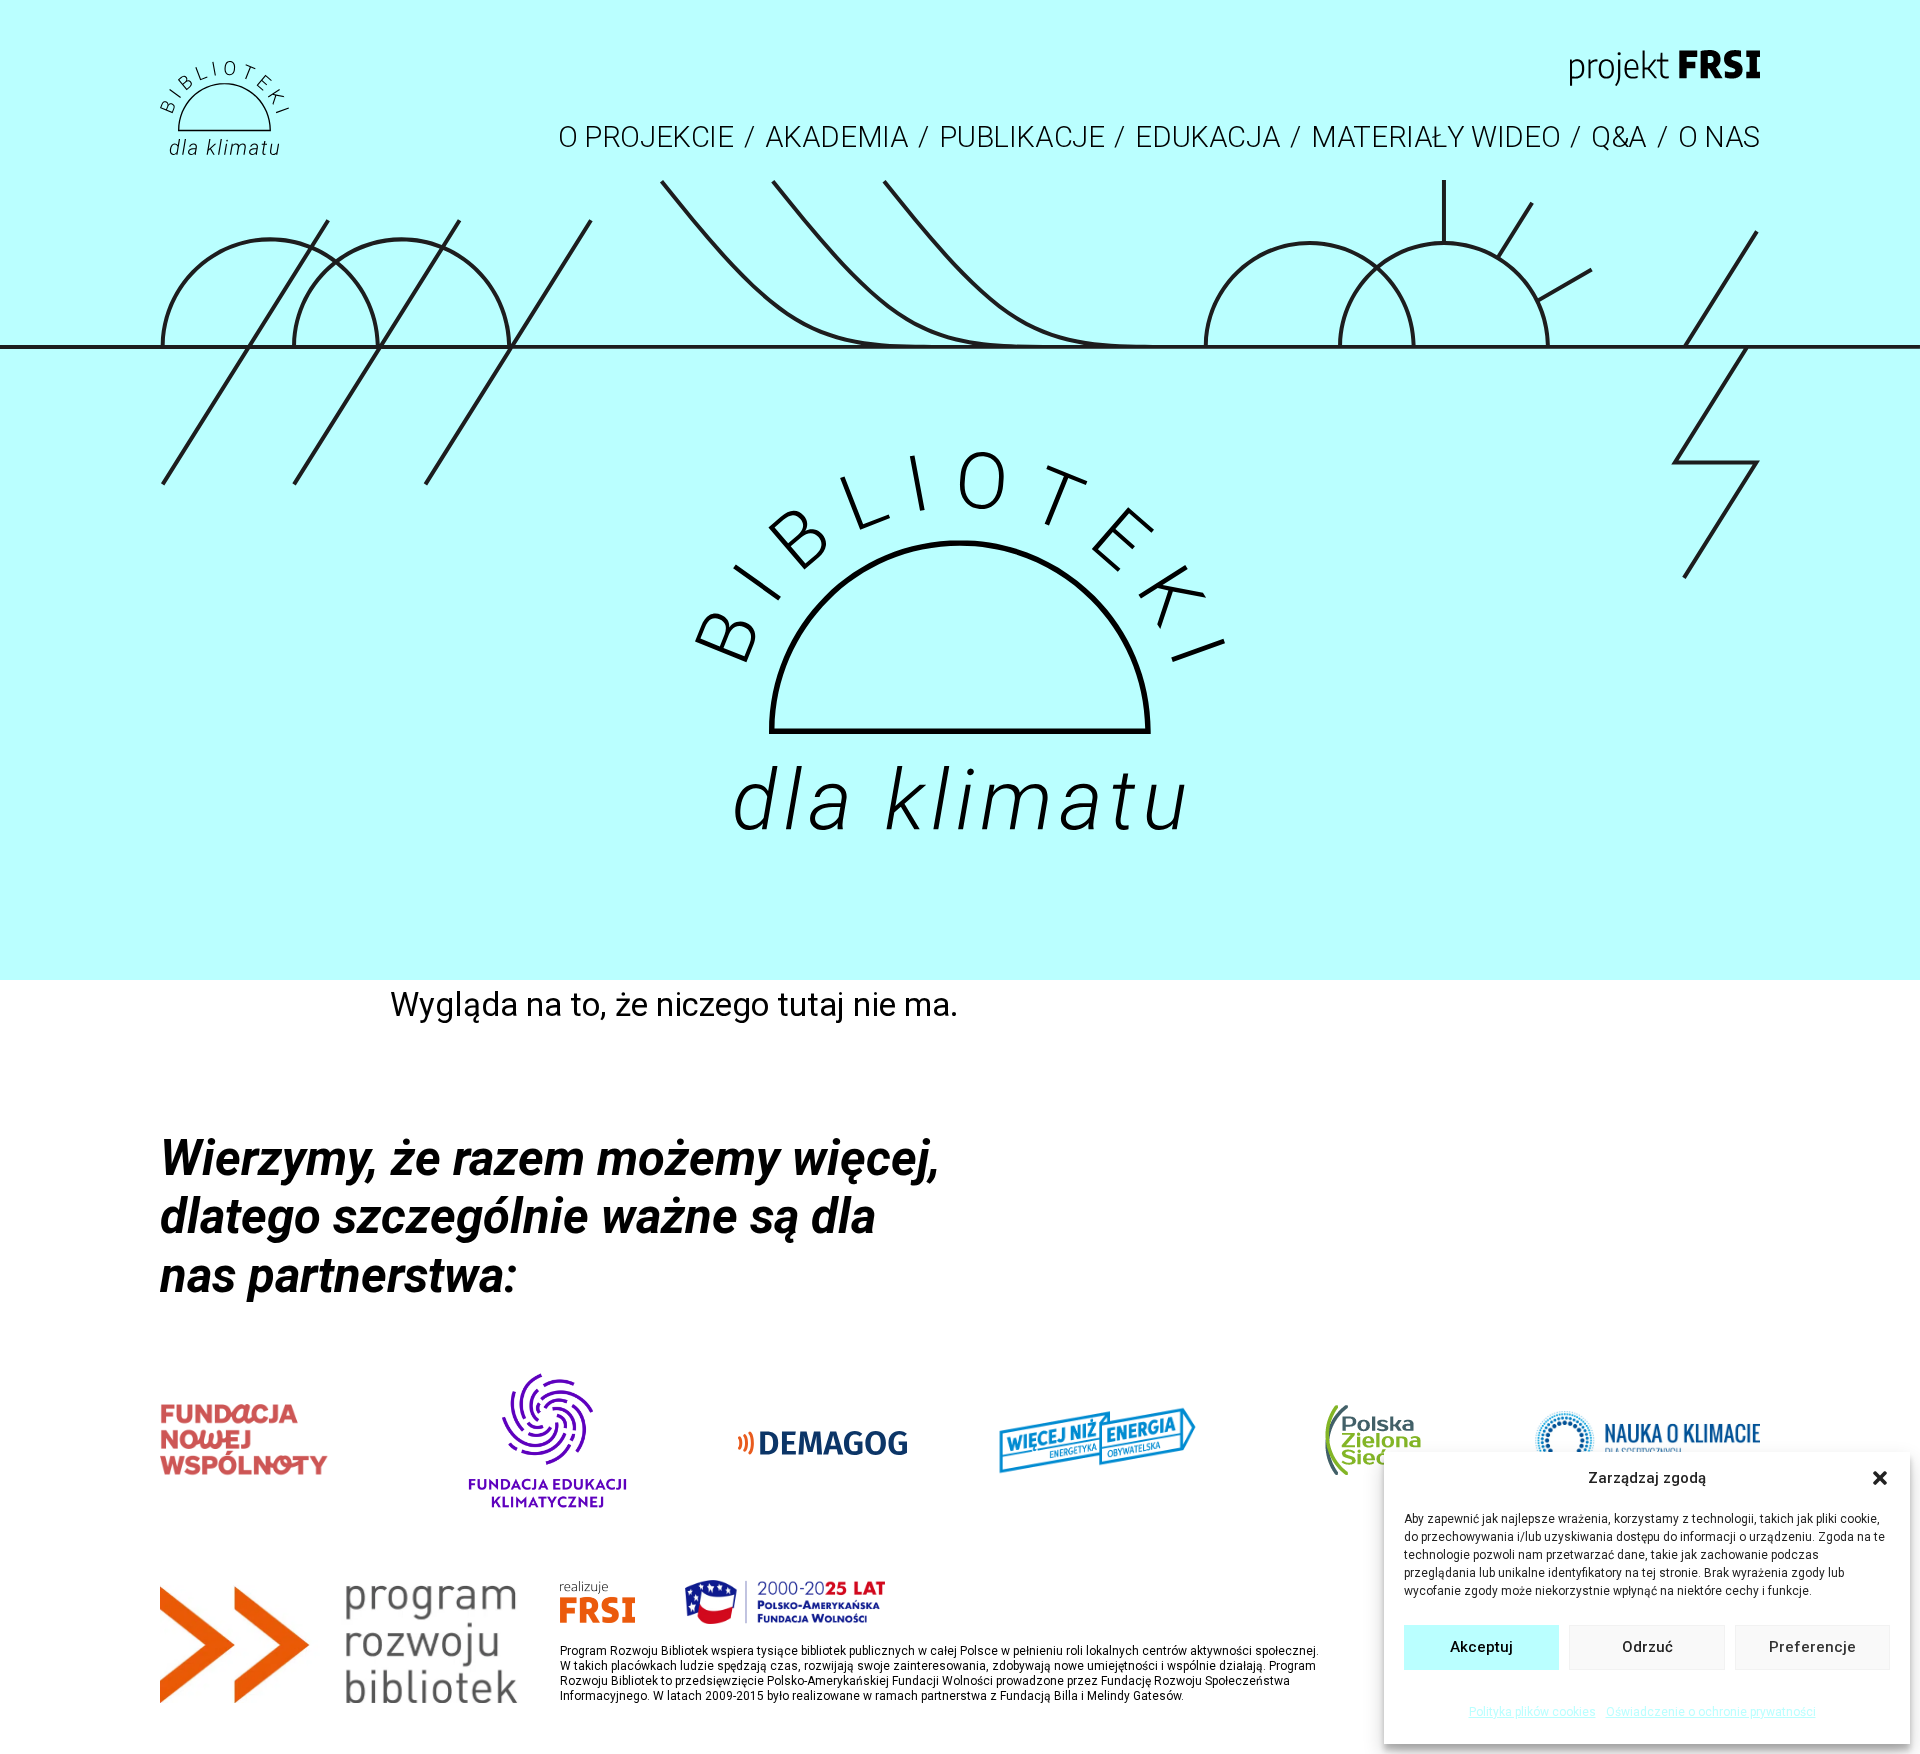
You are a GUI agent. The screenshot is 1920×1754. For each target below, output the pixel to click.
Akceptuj (1481, 1647)
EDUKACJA (1207, 137)
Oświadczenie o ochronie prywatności (1711, 1712)
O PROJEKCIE (646, 137)
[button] (1880, 1478)
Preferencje (1812, 1647)
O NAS (1719, 137)
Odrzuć (1647, 1647)
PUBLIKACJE (1021, 137)
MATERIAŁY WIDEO (1435, 137)
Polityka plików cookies (1532, 1712)
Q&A (1619, 137)
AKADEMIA (837, 137)
